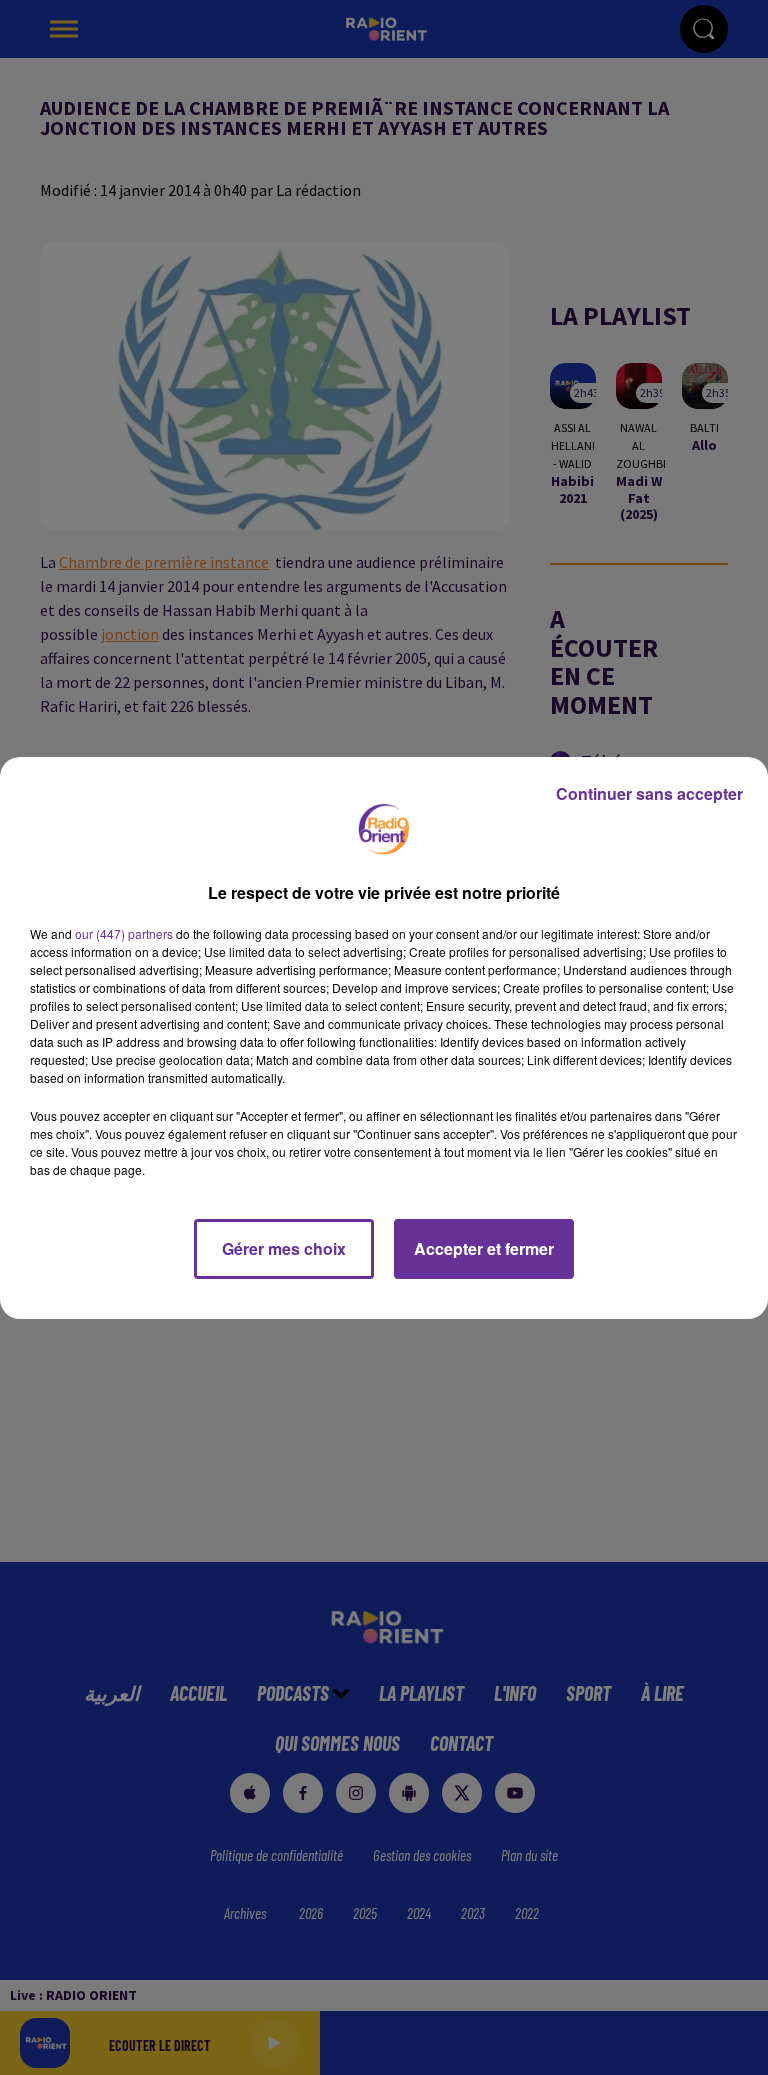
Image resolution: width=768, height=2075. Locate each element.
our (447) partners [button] (124, 933)
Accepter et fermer (484, 1248)
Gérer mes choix (284, 1248)
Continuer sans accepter (649, 793)
